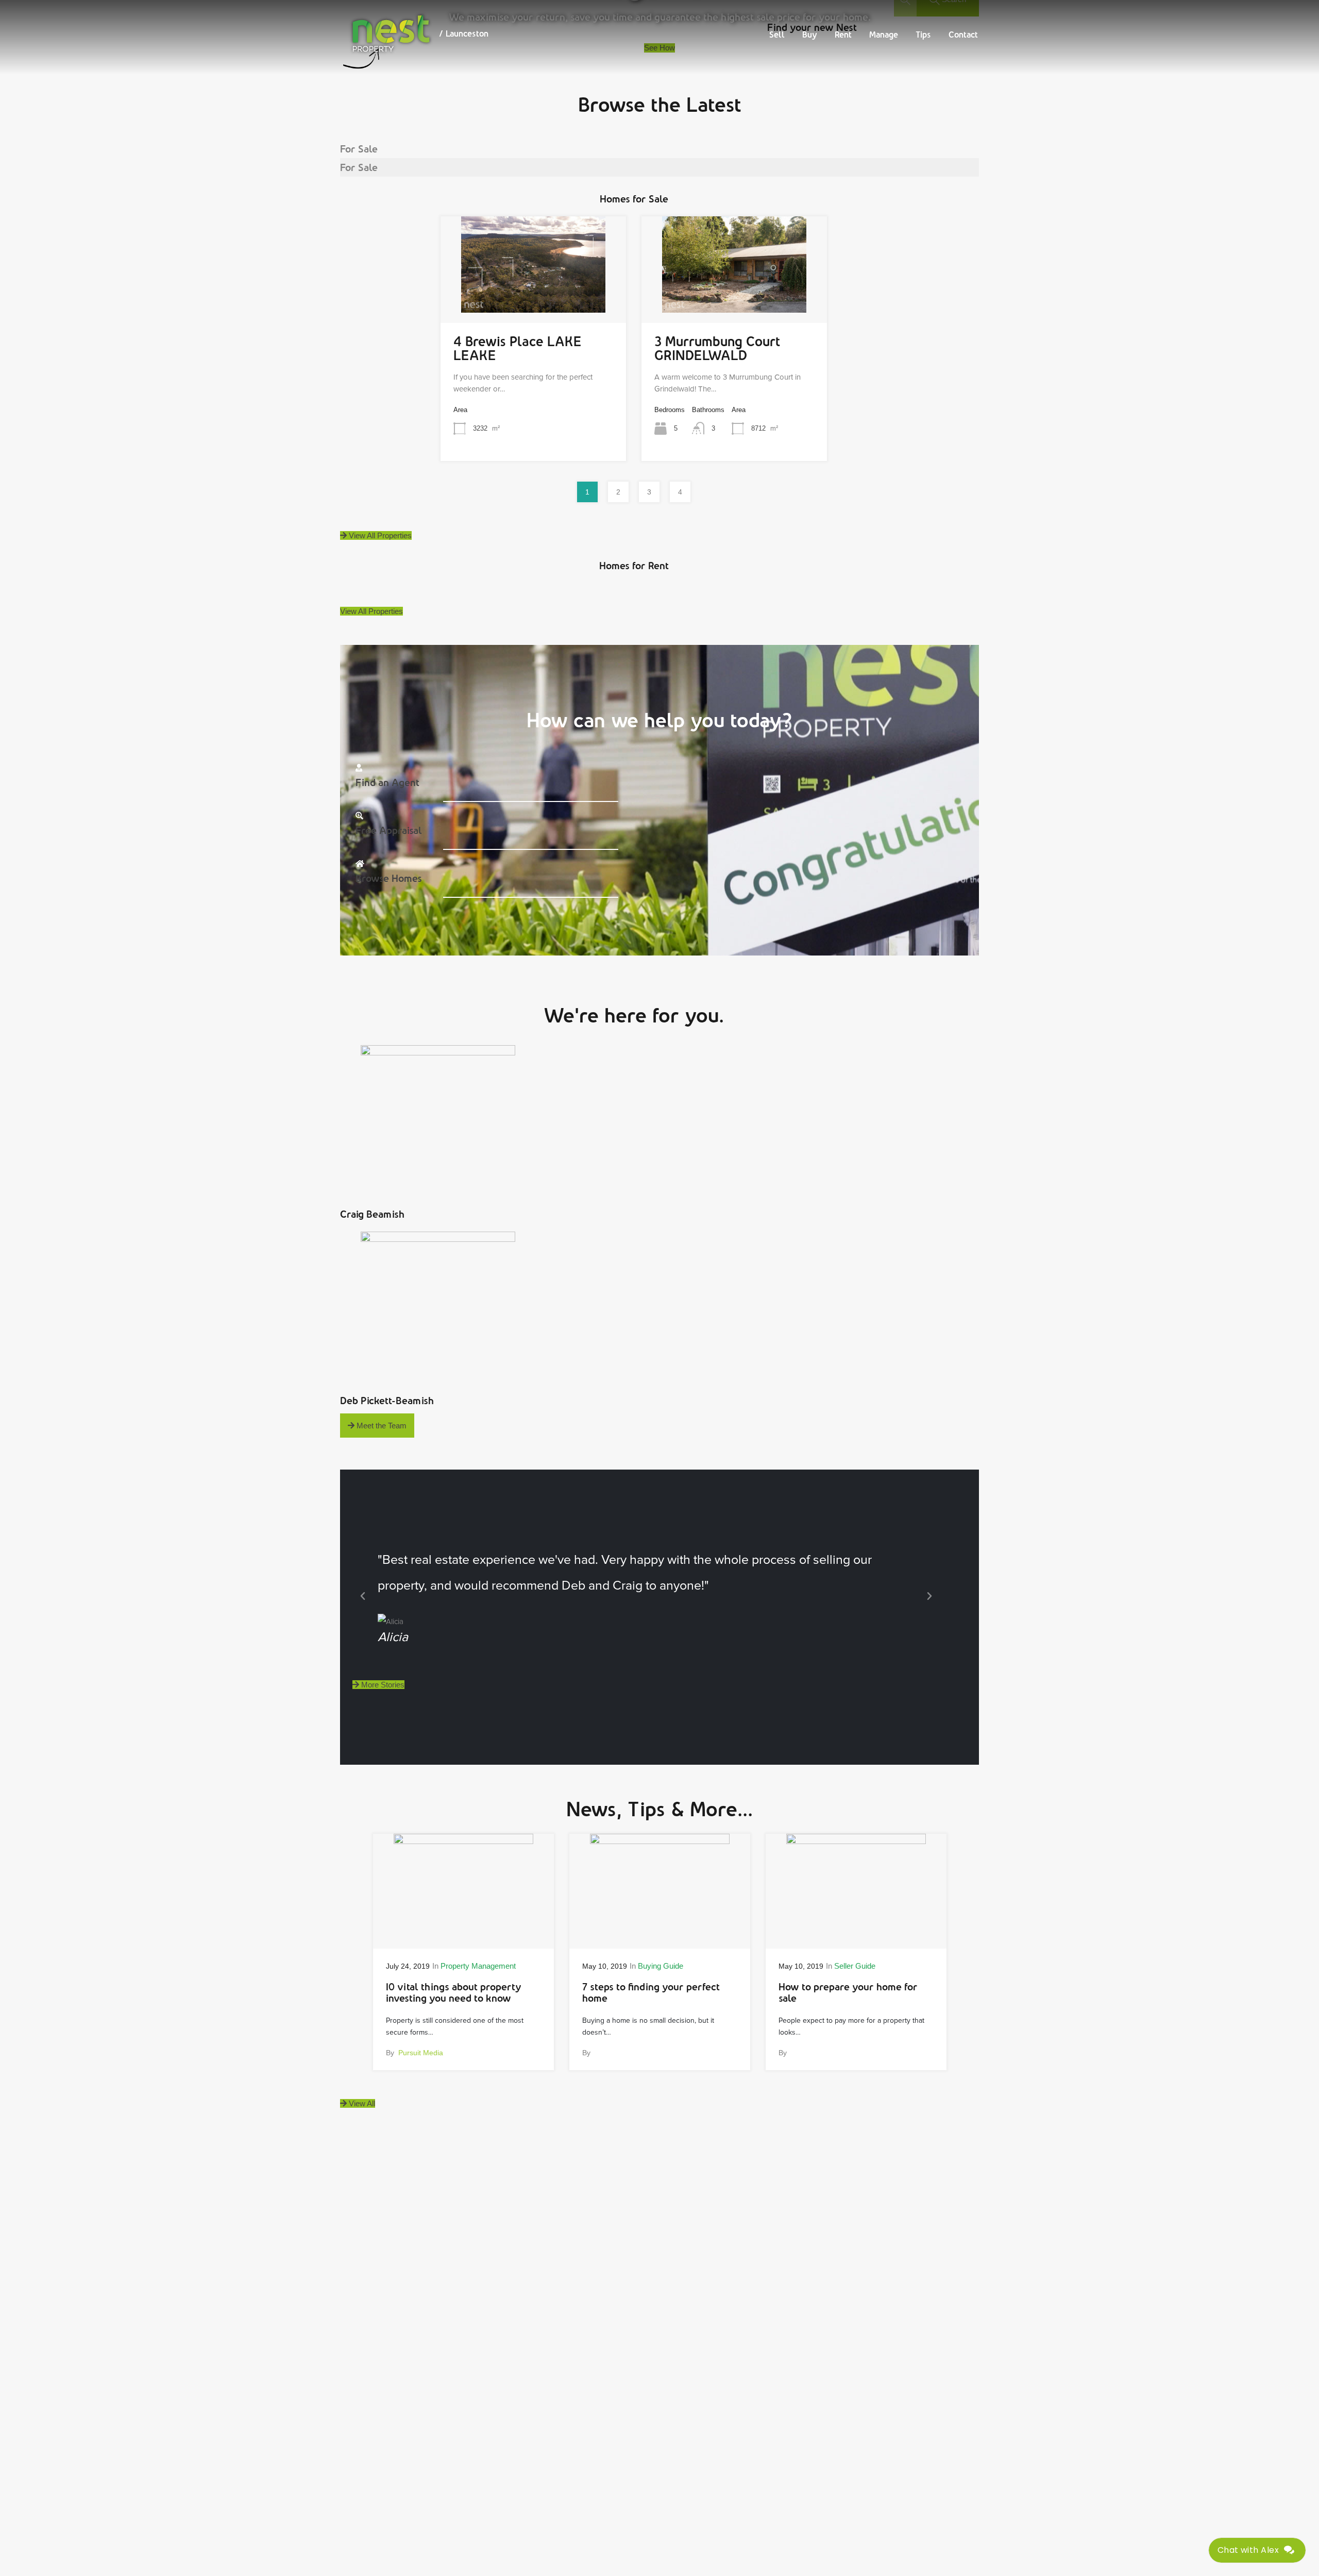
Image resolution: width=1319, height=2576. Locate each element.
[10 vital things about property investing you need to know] (463, 1933)
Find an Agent (387, 782)
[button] (363, 1596)
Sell (777, 35)
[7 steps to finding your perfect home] (660, 1933)
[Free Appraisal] (359, 816)
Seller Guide (855, 1966)
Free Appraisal (389, 830)
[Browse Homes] (360, 864)
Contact (963, 35)
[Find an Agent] (359, 768)
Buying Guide (661, 1966)
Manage (884, 35)
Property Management (478, 1966)
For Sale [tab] (359, 149)
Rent (843, 35)
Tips (923, 35)
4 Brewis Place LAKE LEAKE (518, 348)
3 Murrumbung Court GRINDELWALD (717, 348)
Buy (810, 35)
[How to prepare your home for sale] (856, 1933)
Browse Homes (389, 878)
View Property (533, 292)
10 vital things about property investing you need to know (454, 1993)
